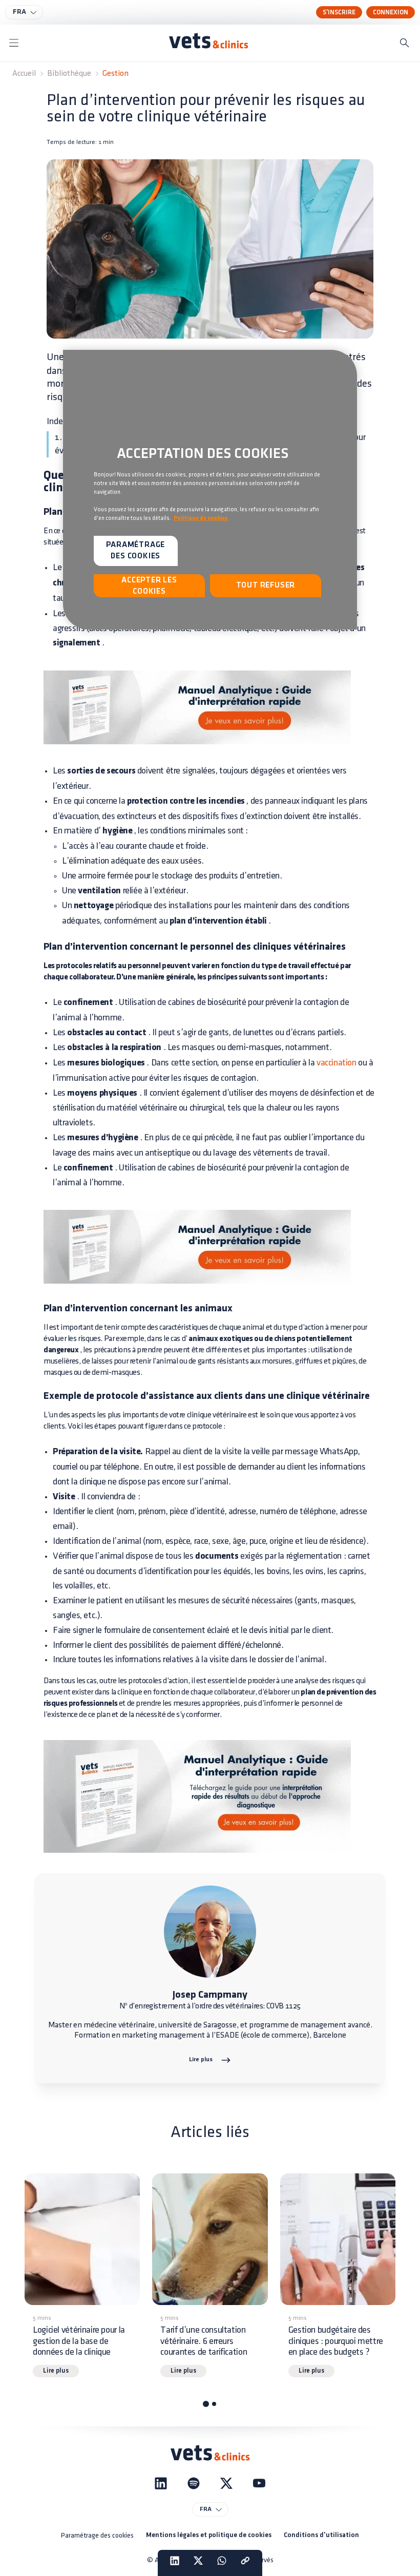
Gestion (115, 74)
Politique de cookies (201, 518)
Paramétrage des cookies (97, 2535)
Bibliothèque (69, 74)
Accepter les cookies (149, 586)
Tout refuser (266, 585)
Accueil (24, 74)
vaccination (337, 1063)
